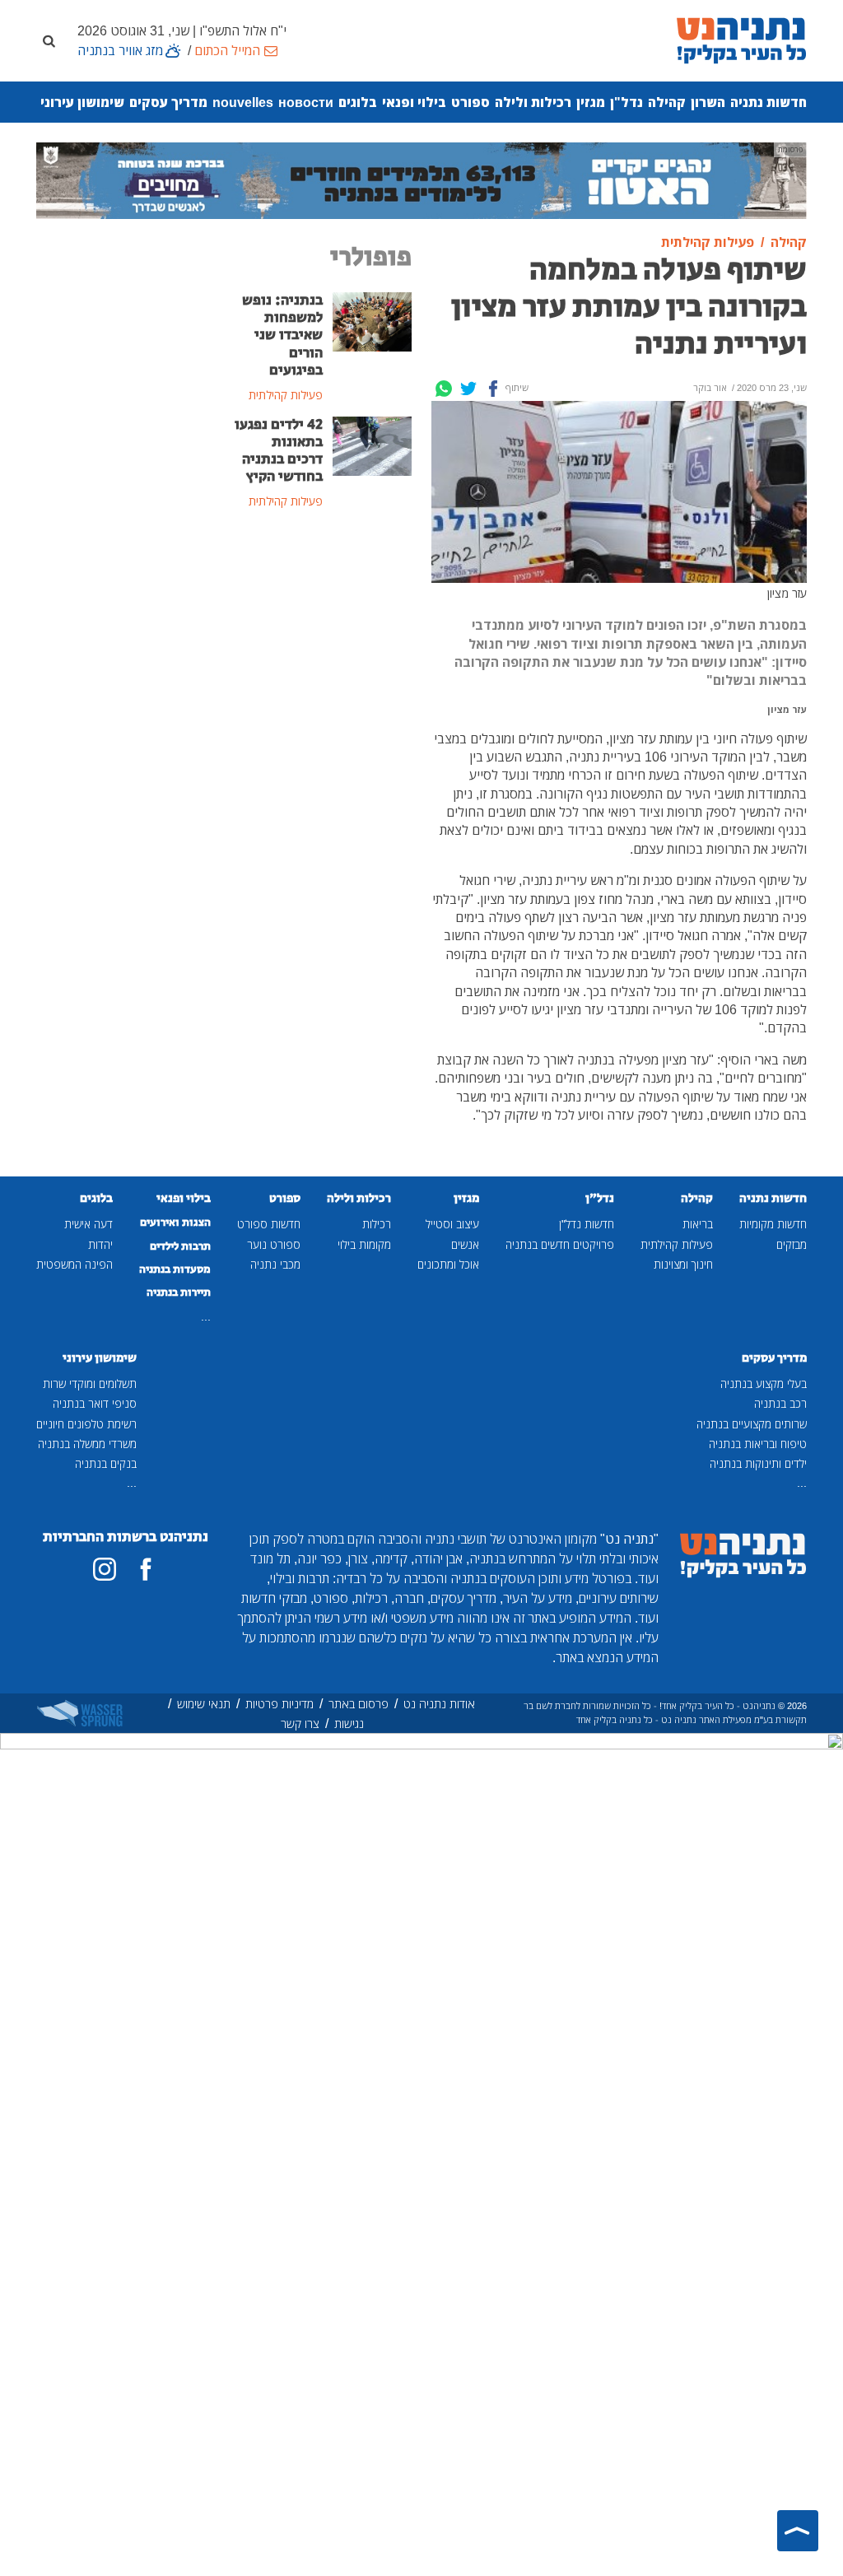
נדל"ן (626, 102)
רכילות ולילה (533, 102)
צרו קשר (300, 1724)
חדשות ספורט (269, 1224)
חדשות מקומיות (773, 1224)
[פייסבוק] (146, 1569)
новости (306, 102)
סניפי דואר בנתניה (95, 1403)
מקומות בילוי (364, 1244)
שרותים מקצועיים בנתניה (752, 1424)
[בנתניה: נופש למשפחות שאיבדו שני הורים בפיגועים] (372, 321)
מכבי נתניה (275, 1264)
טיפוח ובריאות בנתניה (758, 1444)
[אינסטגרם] (105, 1569)
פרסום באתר (359, 1704)
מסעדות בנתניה (175, 1269)
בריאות (698, 1224)
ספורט (470, 102)
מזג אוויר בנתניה (120, 50)
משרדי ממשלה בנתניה (87, 1444)
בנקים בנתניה (106, 1463)
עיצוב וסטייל (452, 1224)
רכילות (377, 1224)
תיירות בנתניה (179, 1293)
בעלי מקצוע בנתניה (764, 1383)
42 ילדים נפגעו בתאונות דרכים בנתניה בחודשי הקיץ (279, 451)
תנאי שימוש (204, 1704)
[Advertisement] (323, 791)
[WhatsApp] (444, 389)
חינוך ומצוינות (683, 1264)
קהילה (667, 102)
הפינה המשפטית (75, 1264)
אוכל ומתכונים (448, 1264)
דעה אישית (88, 1224)
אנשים (465, 1244)
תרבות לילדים (180, 1246)
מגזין (591, 102)
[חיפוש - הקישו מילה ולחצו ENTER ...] (49, 40)
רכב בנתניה (780, 1403)
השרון (708, 102)
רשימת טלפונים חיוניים (86, 1424)
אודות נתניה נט (439, 1704)
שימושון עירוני (82, 102)
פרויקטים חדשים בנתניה (560, 1244)
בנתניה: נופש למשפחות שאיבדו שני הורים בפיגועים (282, 335)
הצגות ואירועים (175, 1223)
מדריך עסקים (168, 102)
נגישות (349, 1724)
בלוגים (358, 102)
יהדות (100, 1244)
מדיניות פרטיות (279, 1704)
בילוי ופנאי (414, 102)
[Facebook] (493, 389)
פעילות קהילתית (677, 1244)
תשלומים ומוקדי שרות (90, 1383)
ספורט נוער (274, 1244)
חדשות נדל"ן (587, 1224)
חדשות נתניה (768, 102)
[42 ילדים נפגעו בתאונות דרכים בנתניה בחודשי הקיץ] (372, 445)
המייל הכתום (227, 50)
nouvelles (243, 102)
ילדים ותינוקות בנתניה (758, 1463)
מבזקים (792, 1244)
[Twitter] (468, 389)
